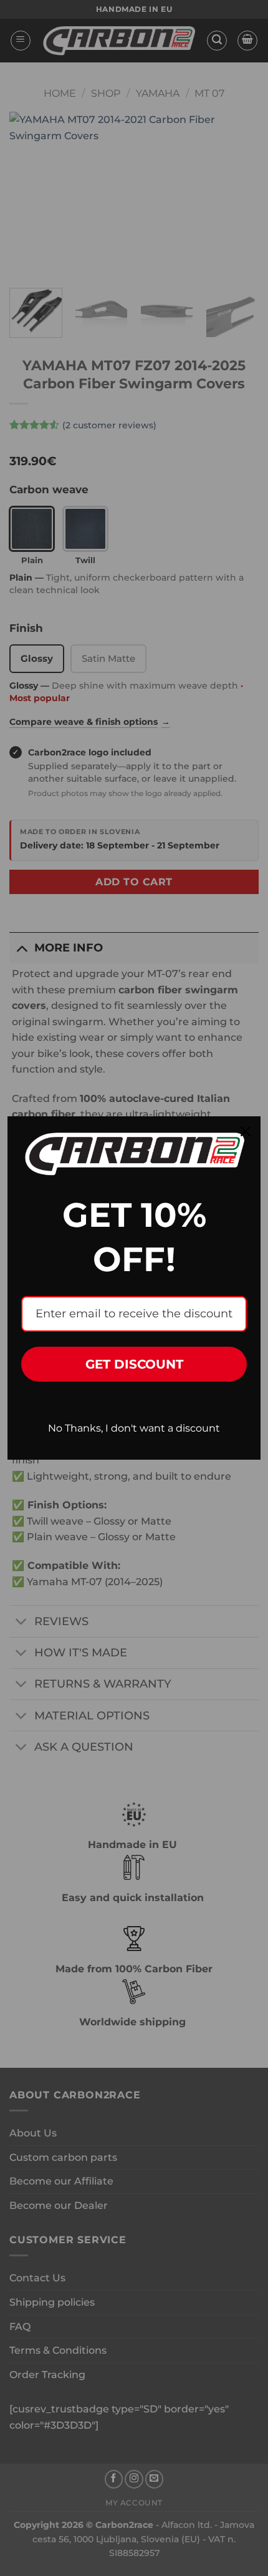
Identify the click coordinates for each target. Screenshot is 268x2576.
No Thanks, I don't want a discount (134, 1428)
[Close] (246, 1131)
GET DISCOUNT (134, 1364)
